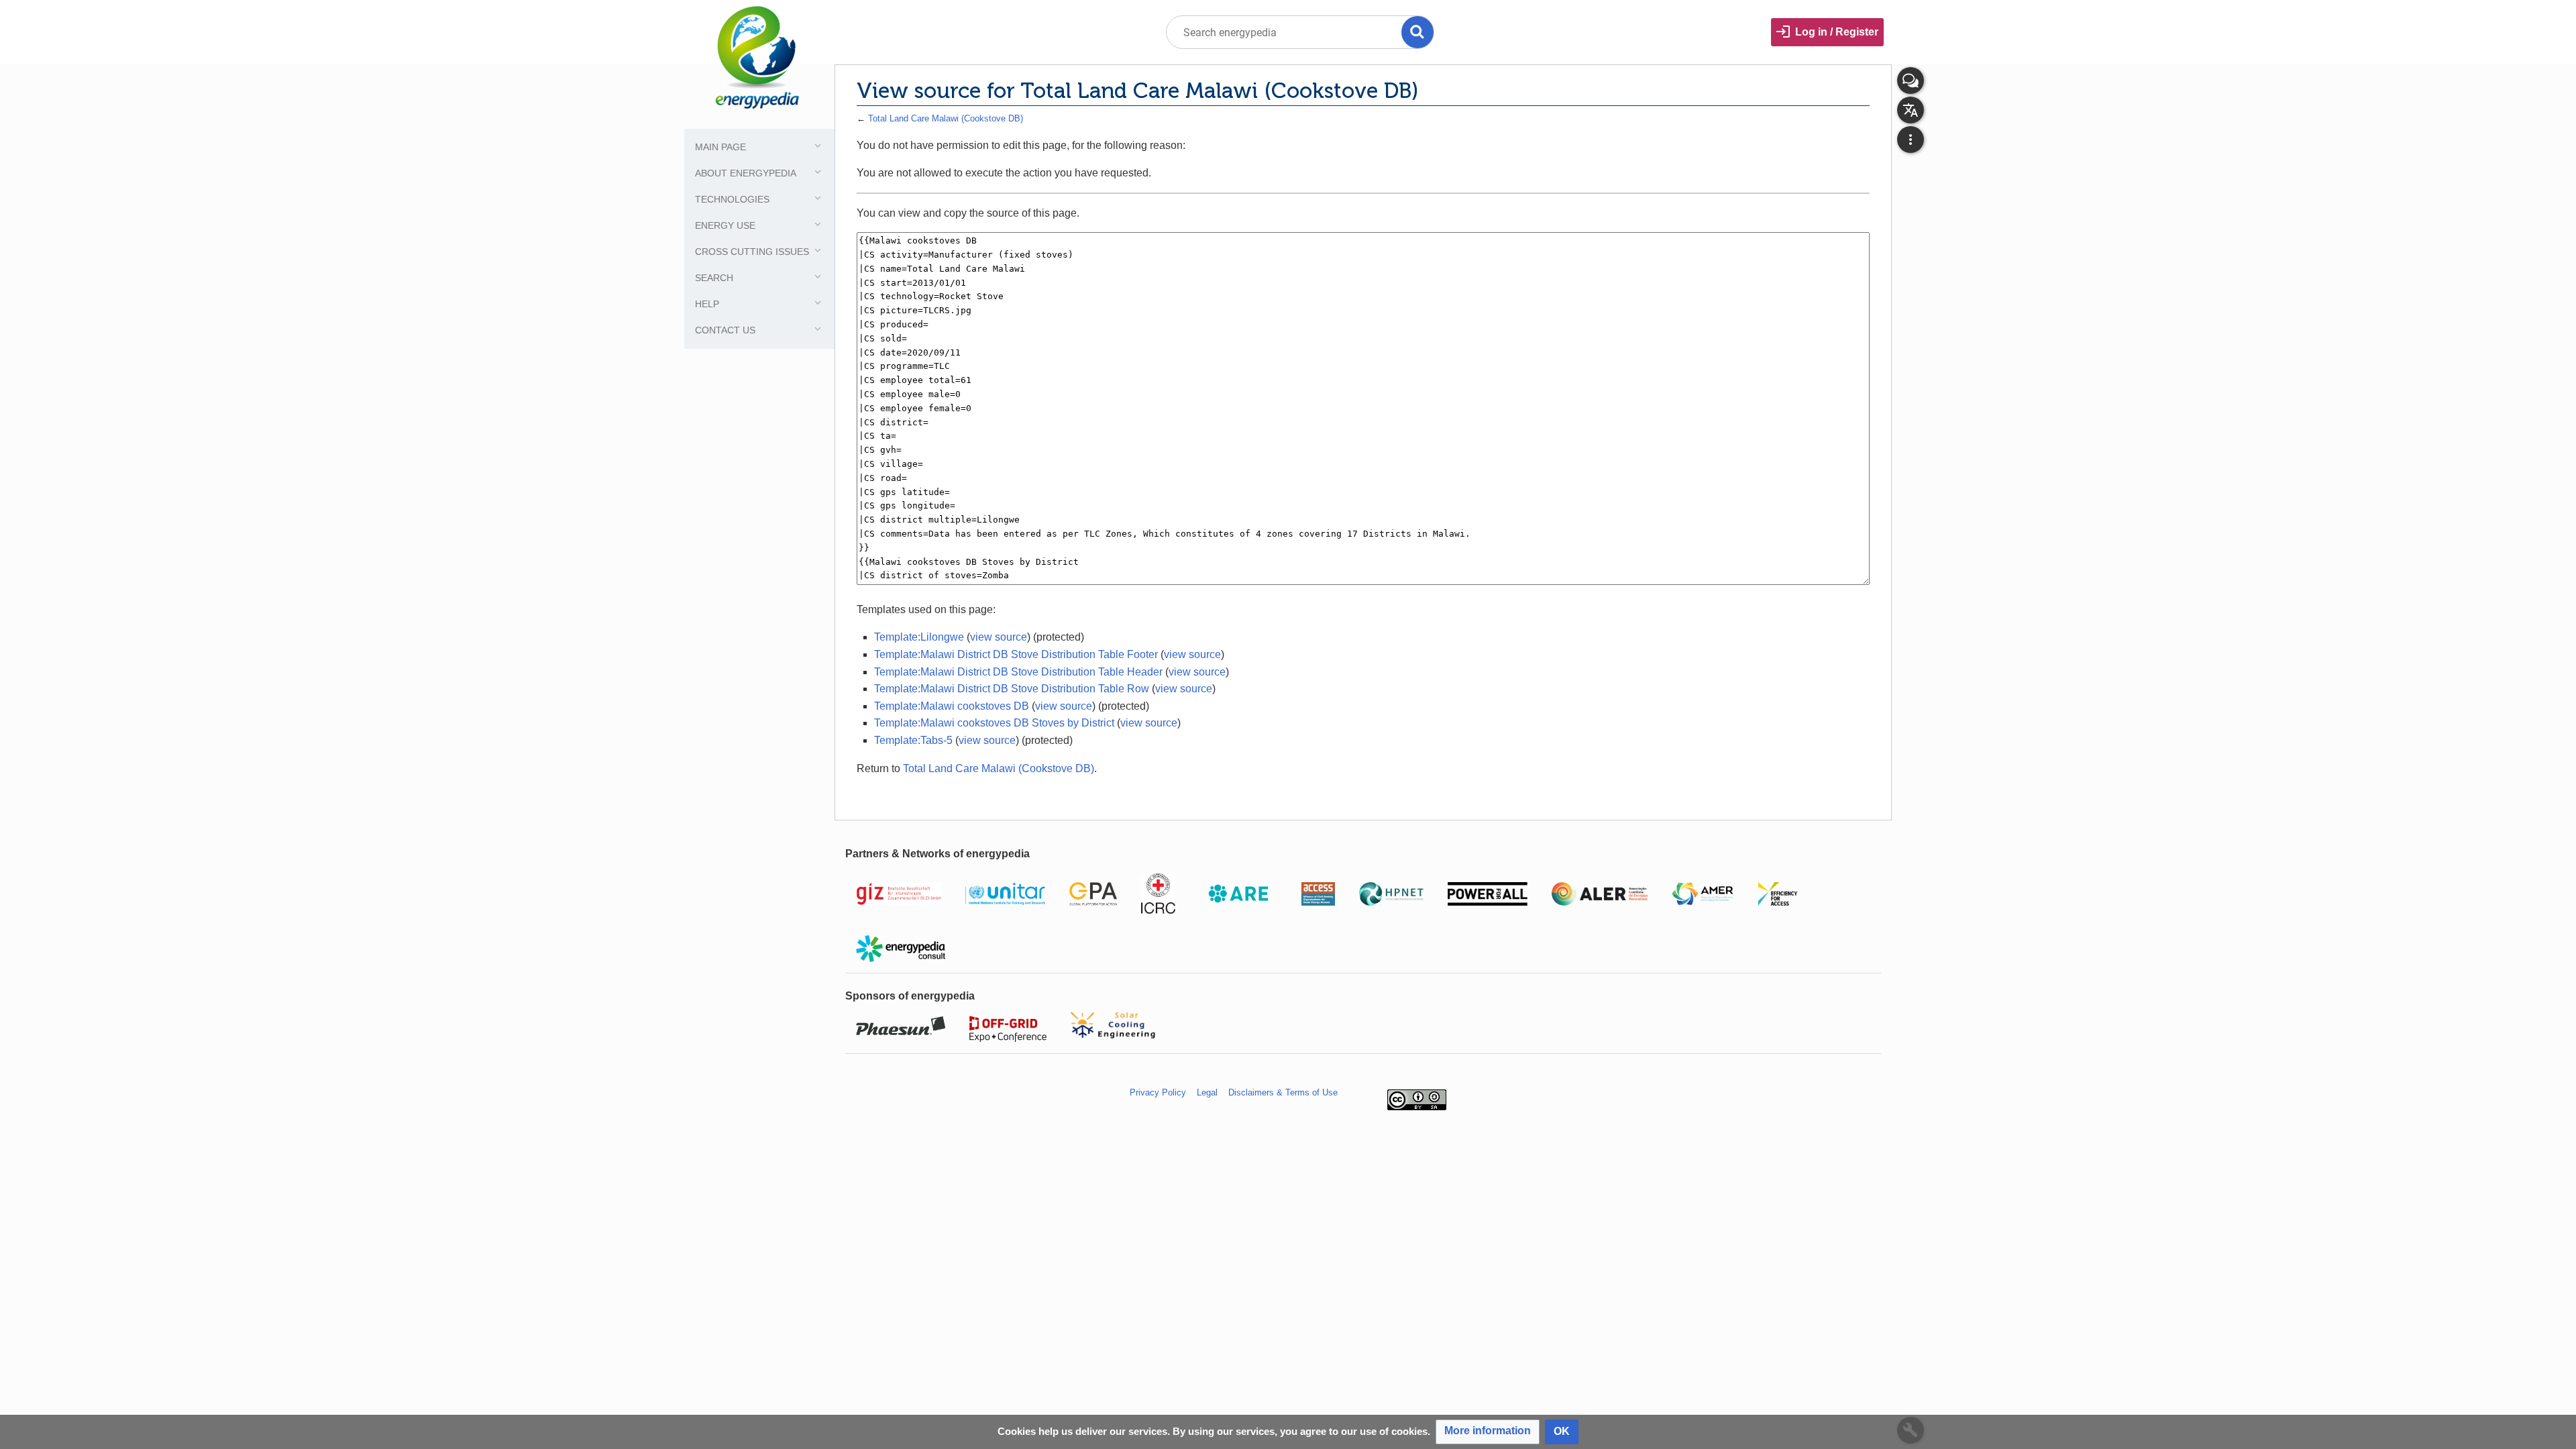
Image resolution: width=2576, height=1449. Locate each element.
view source (999, 637)
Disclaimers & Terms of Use (1283, 1092)
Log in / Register (1837, 32)
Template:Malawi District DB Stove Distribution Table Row (1012, 689)
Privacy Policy (1158, 1092)
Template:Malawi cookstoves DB (952, 706)
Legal (1207, 1092)
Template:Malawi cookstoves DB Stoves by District (994, 723)
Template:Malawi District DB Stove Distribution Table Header (1018, 672)
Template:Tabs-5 (913, 740)
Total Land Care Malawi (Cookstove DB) (946, 118)
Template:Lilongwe (919, 637)
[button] (1488, 1432)
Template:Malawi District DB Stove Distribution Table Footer (1016, 654)
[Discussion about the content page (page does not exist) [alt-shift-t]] (1911, 80)
